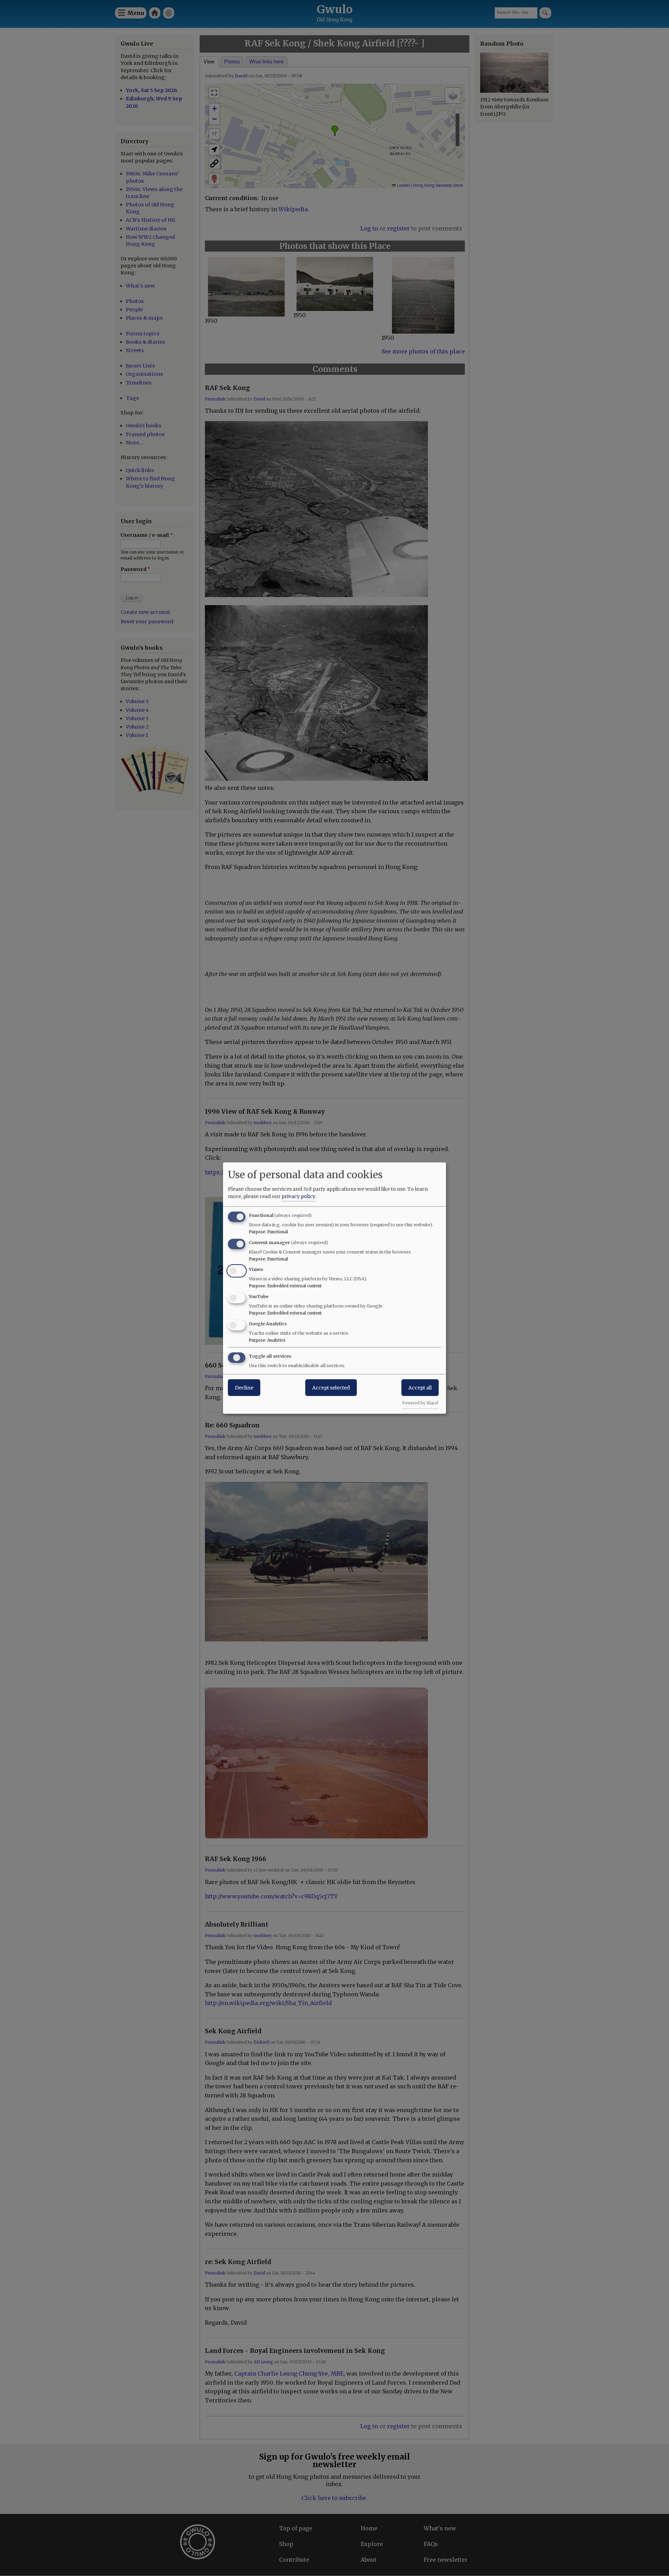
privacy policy (298, 1196)
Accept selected (331, 1387)
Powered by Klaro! (420, 1403)
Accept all (420, 1387)
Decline (244, 1387)
